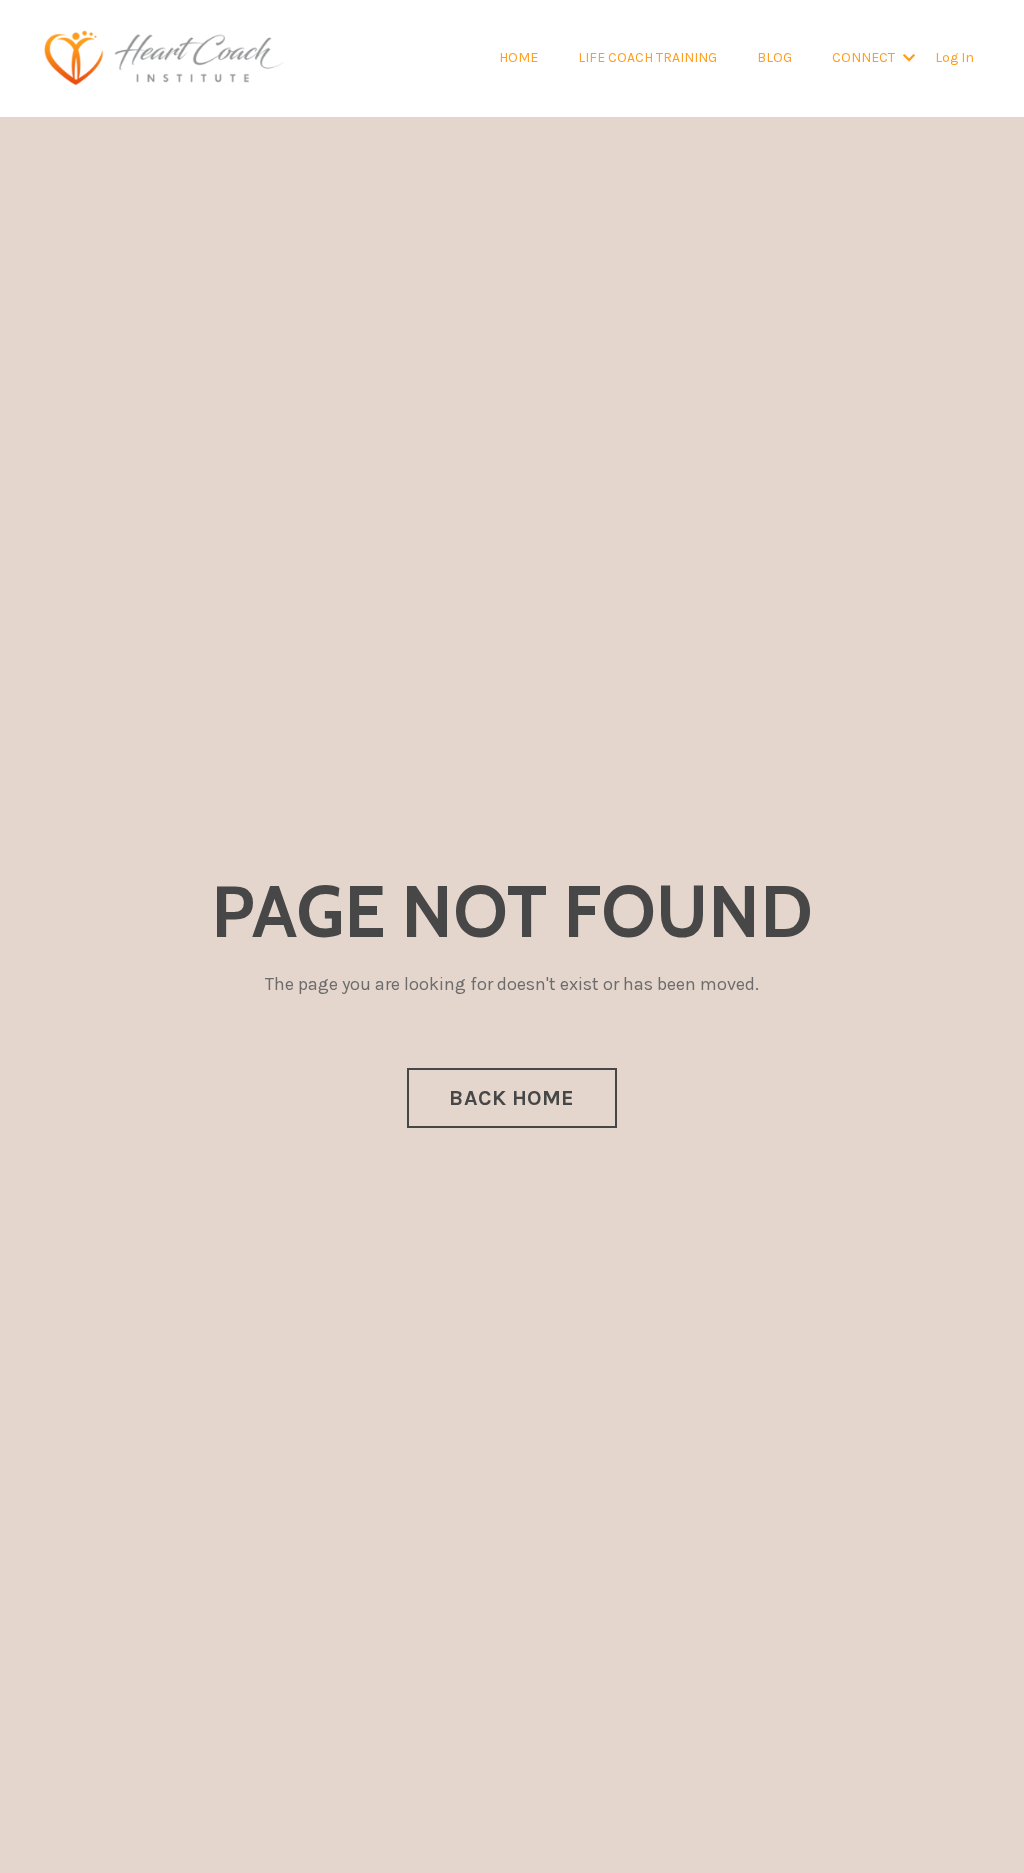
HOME (518, 57)
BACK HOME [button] (511, 1097)
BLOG (774, 57)
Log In (954, 57)
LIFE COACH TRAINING (647, 57)
